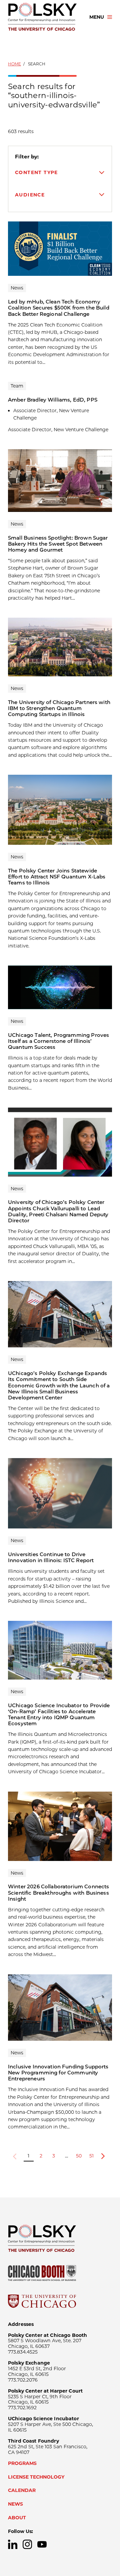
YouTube (42, 2544)
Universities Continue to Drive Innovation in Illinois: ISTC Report (51, 1557)
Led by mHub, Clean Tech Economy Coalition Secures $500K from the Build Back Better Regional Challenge (59, 308)
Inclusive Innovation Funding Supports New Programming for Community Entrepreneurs (58, 2073)
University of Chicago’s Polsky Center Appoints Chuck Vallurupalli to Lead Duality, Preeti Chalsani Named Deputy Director (58, 1211)
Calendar (22, 2490)
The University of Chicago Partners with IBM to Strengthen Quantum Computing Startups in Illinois (59, 708)
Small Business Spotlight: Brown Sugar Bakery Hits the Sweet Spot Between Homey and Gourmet (58, 544)
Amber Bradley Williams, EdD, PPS (53, 400)
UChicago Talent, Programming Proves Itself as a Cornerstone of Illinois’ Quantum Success (58, 1041)
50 (79, 2156)
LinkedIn (13, 2544)
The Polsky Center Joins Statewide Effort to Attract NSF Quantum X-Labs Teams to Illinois (57, 877)
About (17, 2518)
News (15, 2504)
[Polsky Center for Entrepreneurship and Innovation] (43, 17)
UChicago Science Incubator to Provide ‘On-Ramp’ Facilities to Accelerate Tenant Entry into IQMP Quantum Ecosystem (59, 1714)
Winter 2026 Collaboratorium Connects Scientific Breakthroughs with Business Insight (58, 1892)
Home (14, 64)
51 (91, 2156)
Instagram (27, 2544)
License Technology (36, 2477)
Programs (22, 2463)
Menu (97, 17)
